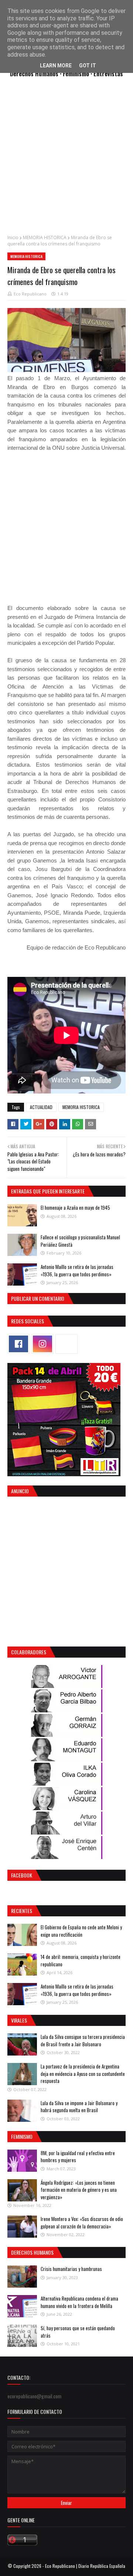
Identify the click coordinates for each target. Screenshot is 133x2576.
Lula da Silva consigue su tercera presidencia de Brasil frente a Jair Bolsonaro (83, 2040)
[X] (66, 1344)
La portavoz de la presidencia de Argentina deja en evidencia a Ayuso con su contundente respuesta (83, 2073)
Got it (88, 66)
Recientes (22, 1911)
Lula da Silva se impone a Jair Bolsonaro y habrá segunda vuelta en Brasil (79, 2107)
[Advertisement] (66, 160)
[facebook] (18, 1344)
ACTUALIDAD (41, 1107)
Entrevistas (108, 73)
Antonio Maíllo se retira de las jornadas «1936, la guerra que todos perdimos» (77, 1270)
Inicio (13, 237)
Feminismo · (78, 73)
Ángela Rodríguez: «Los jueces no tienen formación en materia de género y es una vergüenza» (79, 2190)
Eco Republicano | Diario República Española (85, 2566)
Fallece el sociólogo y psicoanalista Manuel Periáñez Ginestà (80, 1241)
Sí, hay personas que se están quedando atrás (78, 2332)
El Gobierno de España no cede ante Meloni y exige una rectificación (81, 1931)
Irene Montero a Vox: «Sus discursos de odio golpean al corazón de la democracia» (82, 2222)
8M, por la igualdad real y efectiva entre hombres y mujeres (78, 2157)
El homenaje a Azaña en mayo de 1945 (75, 1207)
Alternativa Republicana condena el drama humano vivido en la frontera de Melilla (79, 2302)
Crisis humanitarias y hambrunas (71, 2269)
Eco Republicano (30, 294)
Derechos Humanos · (36, 73)
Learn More (56, 66)
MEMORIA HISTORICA (45, 237)
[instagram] (42, 1344)
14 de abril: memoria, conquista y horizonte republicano (81, 1960)
